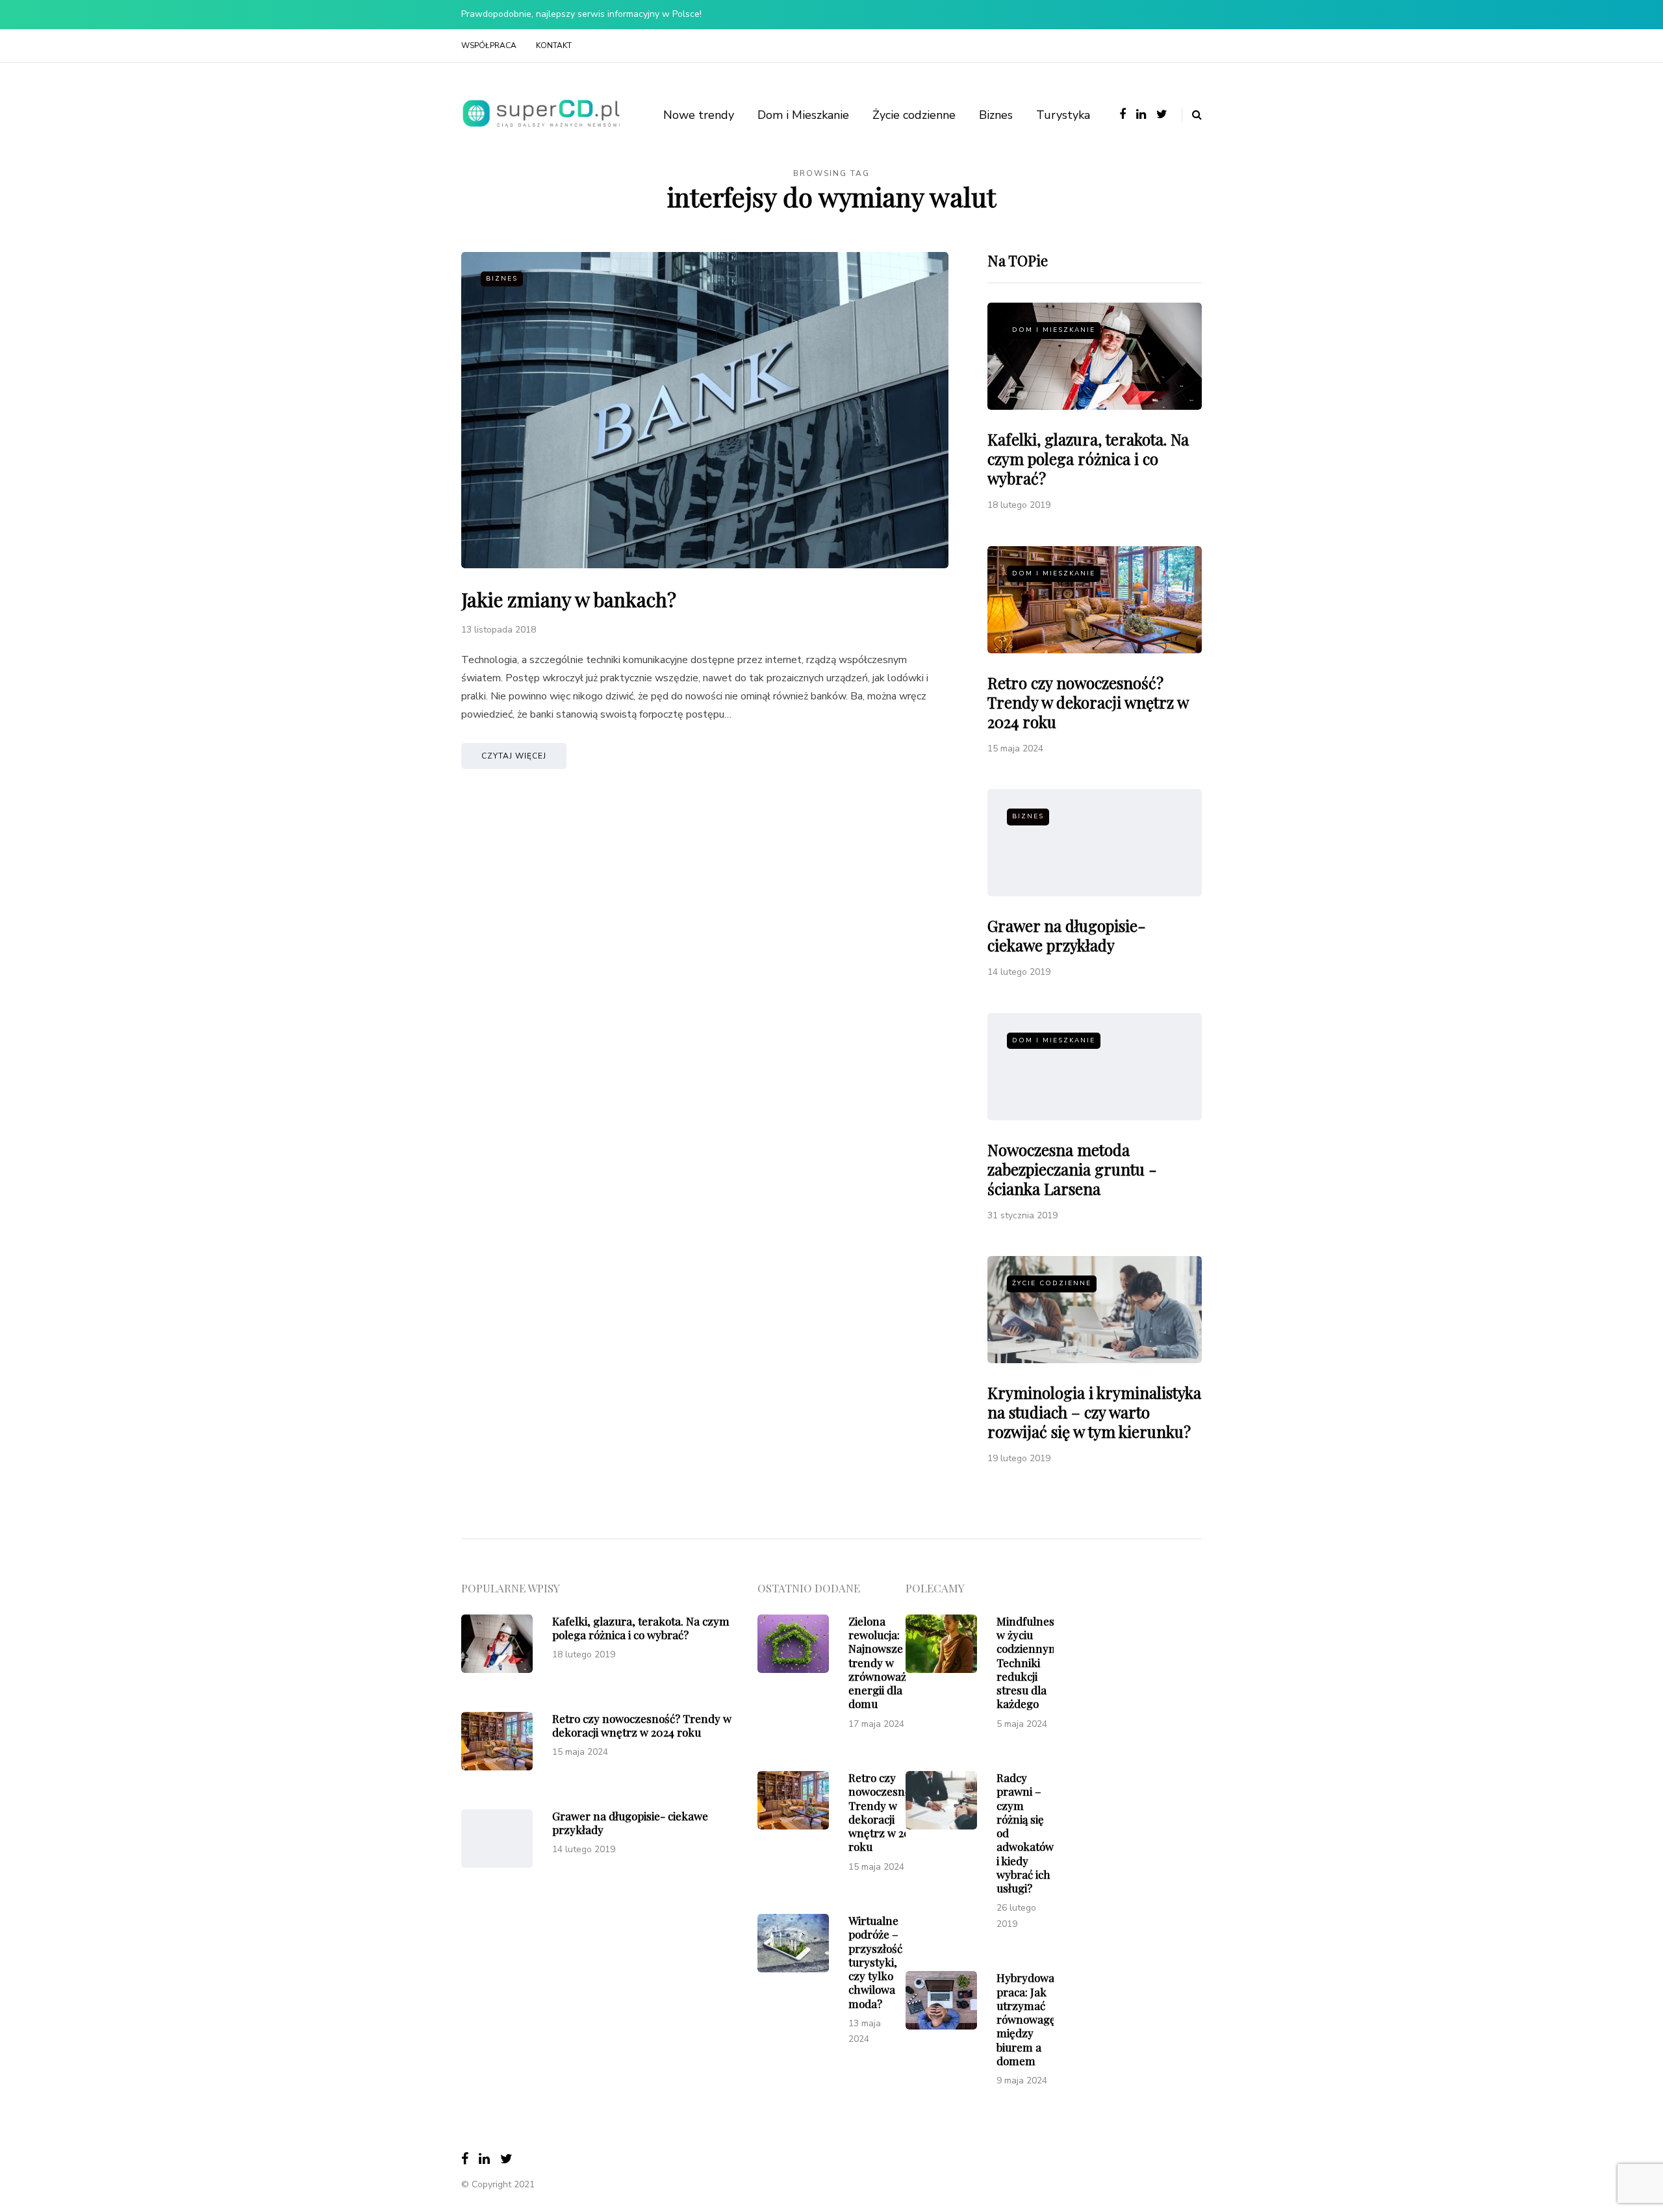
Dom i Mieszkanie (803, 115)
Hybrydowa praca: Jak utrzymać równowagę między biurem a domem (1026, 2019)
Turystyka (1063, 115)
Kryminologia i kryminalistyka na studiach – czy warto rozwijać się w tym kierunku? (1094, 1412)
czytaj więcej (514, 756)
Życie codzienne (914, 115)
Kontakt (554, 45)
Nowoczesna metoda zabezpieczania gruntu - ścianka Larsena (1072, 1169)
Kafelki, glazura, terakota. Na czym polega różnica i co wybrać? (1088, 459)
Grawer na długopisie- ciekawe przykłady (1067, 935)
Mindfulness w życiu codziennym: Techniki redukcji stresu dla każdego (1029, 1663)
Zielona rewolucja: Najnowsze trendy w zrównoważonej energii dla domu (888, 1663)
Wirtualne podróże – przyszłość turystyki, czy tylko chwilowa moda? (875, 1962)
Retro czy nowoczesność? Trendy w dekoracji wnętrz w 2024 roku (1088, 702)
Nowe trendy (699, 115)
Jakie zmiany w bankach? (569, 599)
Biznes (996, 115)
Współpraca (489, 45)
